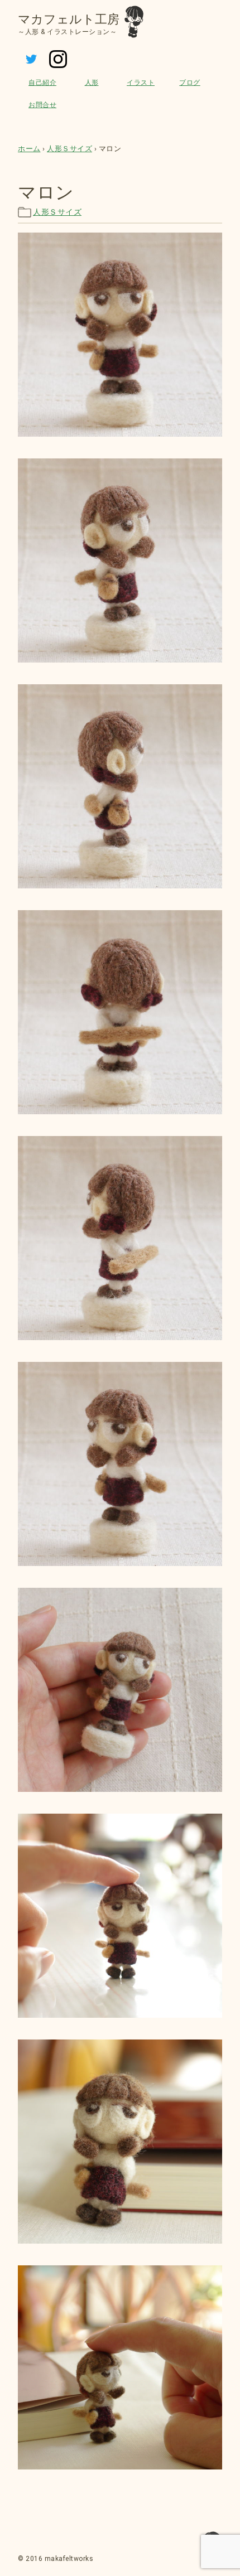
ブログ (190, 83)
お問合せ (42, 105)
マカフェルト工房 (69, 19)
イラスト (141, 83)
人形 (92, 83)
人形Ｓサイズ (57, 212)
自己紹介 (42, 83)
